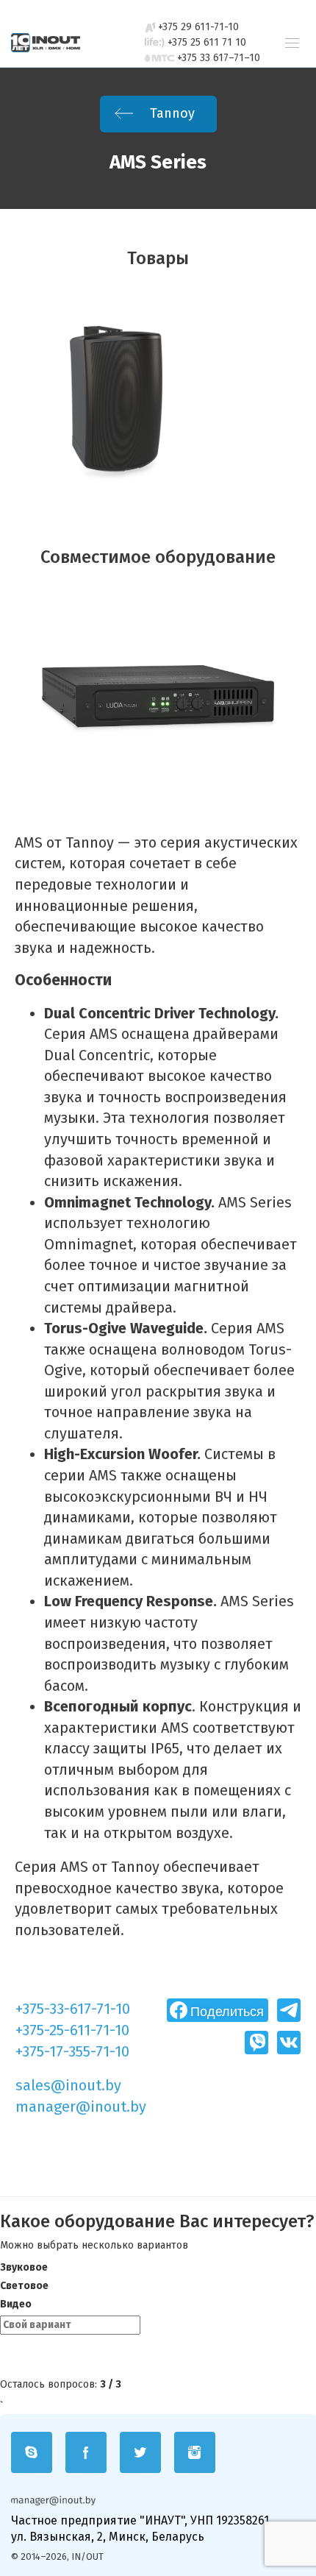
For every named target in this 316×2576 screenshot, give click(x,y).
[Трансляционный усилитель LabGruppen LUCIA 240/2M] (158, 703)
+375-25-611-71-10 (72, 2030)
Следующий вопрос (74, 2357)
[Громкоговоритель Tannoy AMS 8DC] (116, 404)
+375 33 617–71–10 (219, 58)
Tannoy (170, 113)
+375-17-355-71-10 (72, 2051)
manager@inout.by (81, 2107)
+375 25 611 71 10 (207, 42)
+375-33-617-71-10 (73, 2009)
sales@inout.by (68, 2085)
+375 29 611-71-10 (198, 27)
